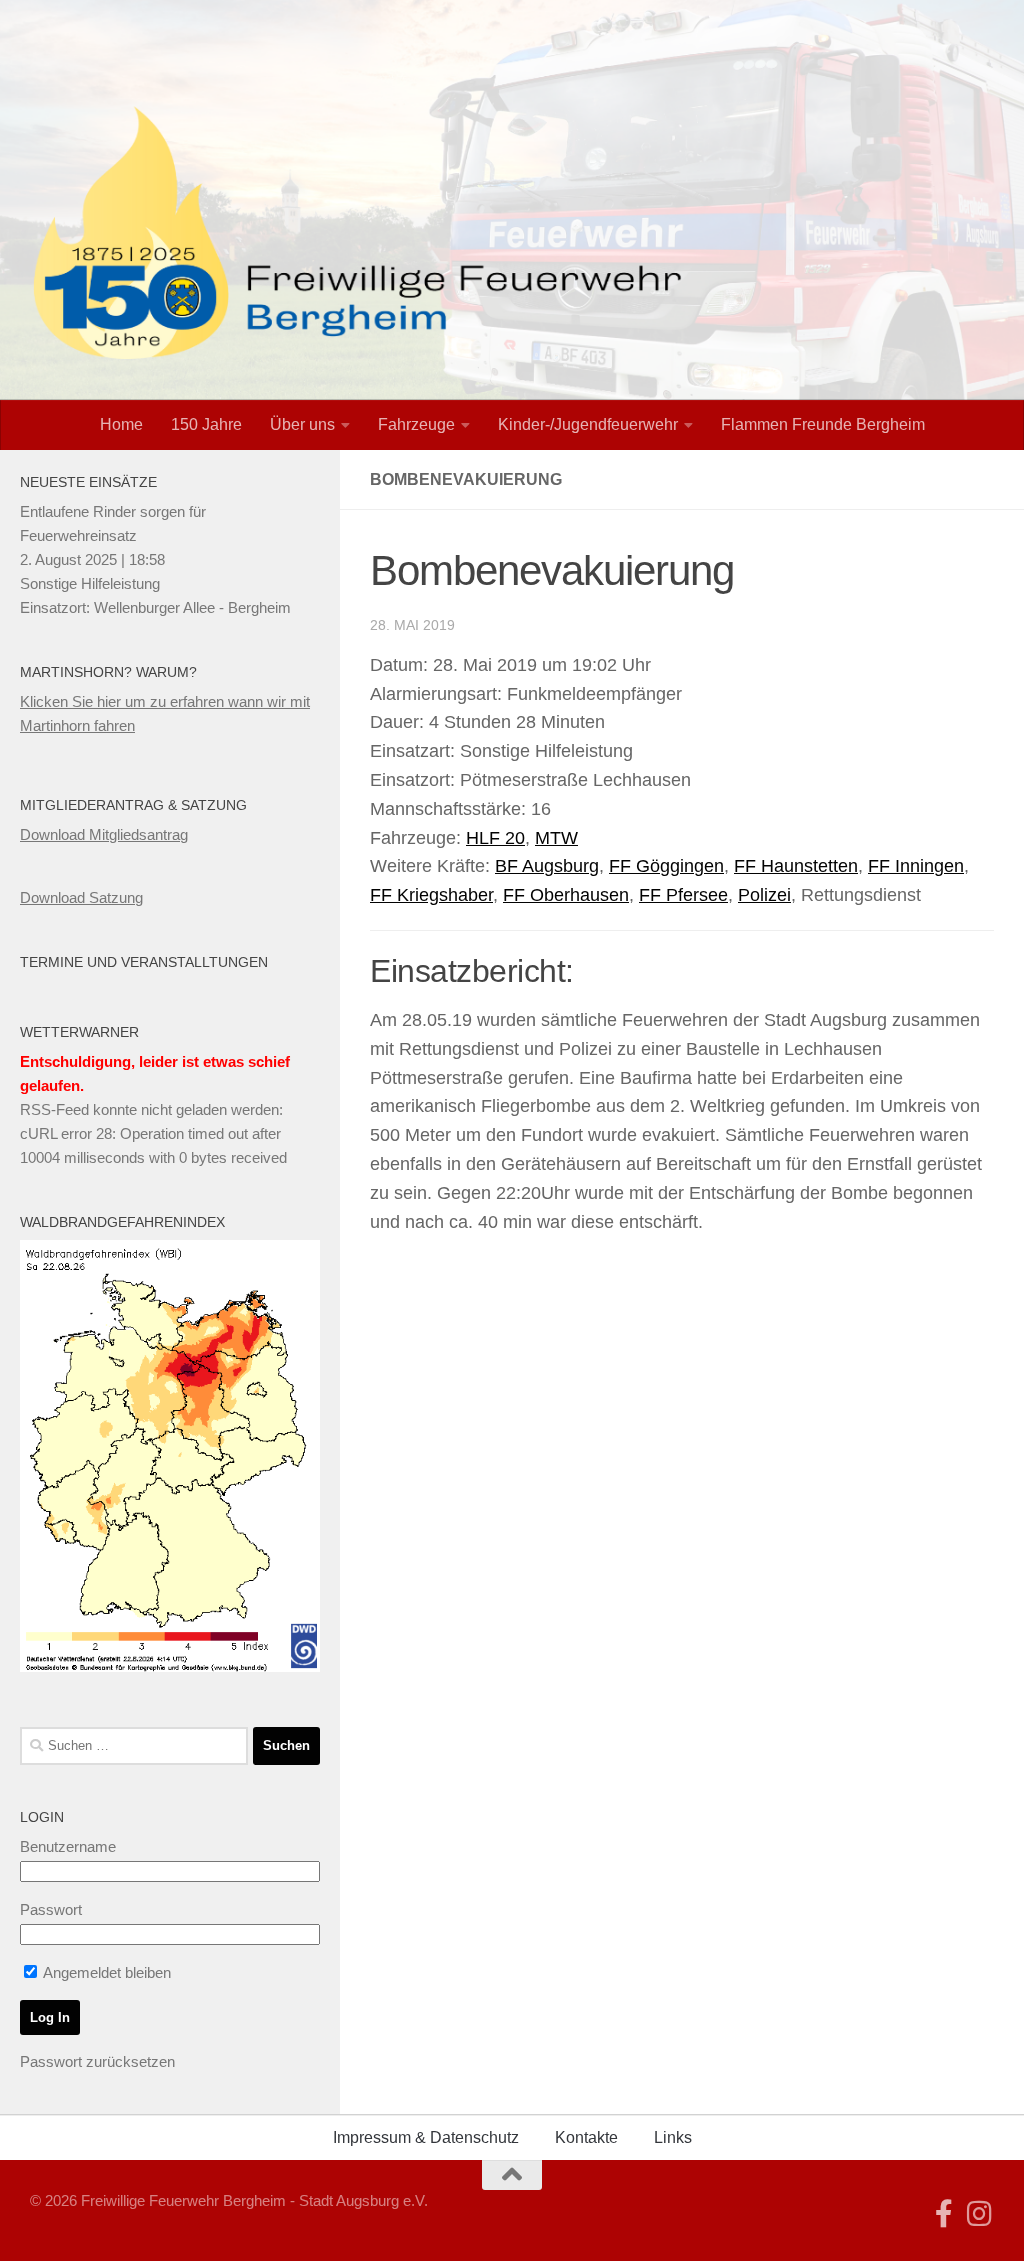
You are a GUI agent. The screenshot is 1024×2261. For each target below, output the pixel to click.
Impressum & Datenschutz (426, 2137)
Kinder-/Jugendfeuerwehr (588, 424)
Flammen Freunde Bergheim (823, 424)
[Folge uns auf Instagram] (980, 2214)
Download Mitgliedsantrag (104, 834)
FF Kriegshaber (431, 895)
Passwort (51, 1909)
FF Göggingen (666, 866)
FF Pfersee (683, 895)
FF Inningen (916, 866)
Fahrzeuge (416, 424)
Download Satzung (81, 897)
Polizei (764, 895)
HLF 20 (495, 838)
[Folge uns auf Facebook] (944, 2214)
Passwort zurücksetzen (97, 2061)
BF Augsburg (547, 866)
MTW (556, 838)
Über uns (302, 424)
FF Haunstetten (796, 866)
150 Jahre (206, 424)
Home (121, 424)
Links (673, 2137)
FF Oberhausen (566, 895)
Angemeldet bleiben (105, 1972)
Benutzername (68, 1846)
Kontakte (586, 2137)
